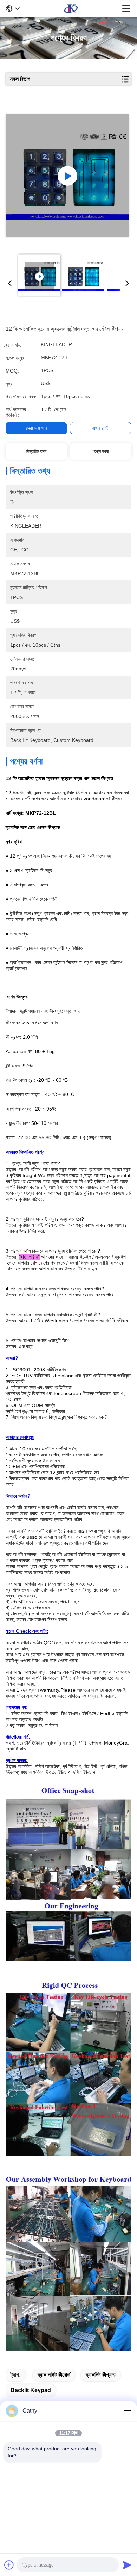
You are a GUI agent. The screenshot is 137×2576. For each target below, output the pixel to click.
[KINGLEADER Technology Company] (71, 8)
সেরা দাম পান (36, 428)
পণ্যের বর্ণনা (100, 451)
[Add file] (9, 2565)
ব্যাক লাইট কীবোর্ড (54, 2375)
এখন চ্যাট (100, 428)
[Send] (127, 2565)
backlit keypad (31, 2390)
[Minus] (127, 2411)
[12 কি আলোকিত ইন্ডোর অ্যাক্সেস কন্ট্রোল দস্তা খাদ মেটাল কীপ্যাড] (67, 176)
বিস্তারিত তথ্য (36, 451)
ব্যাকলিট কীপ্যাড (101, 2375)
